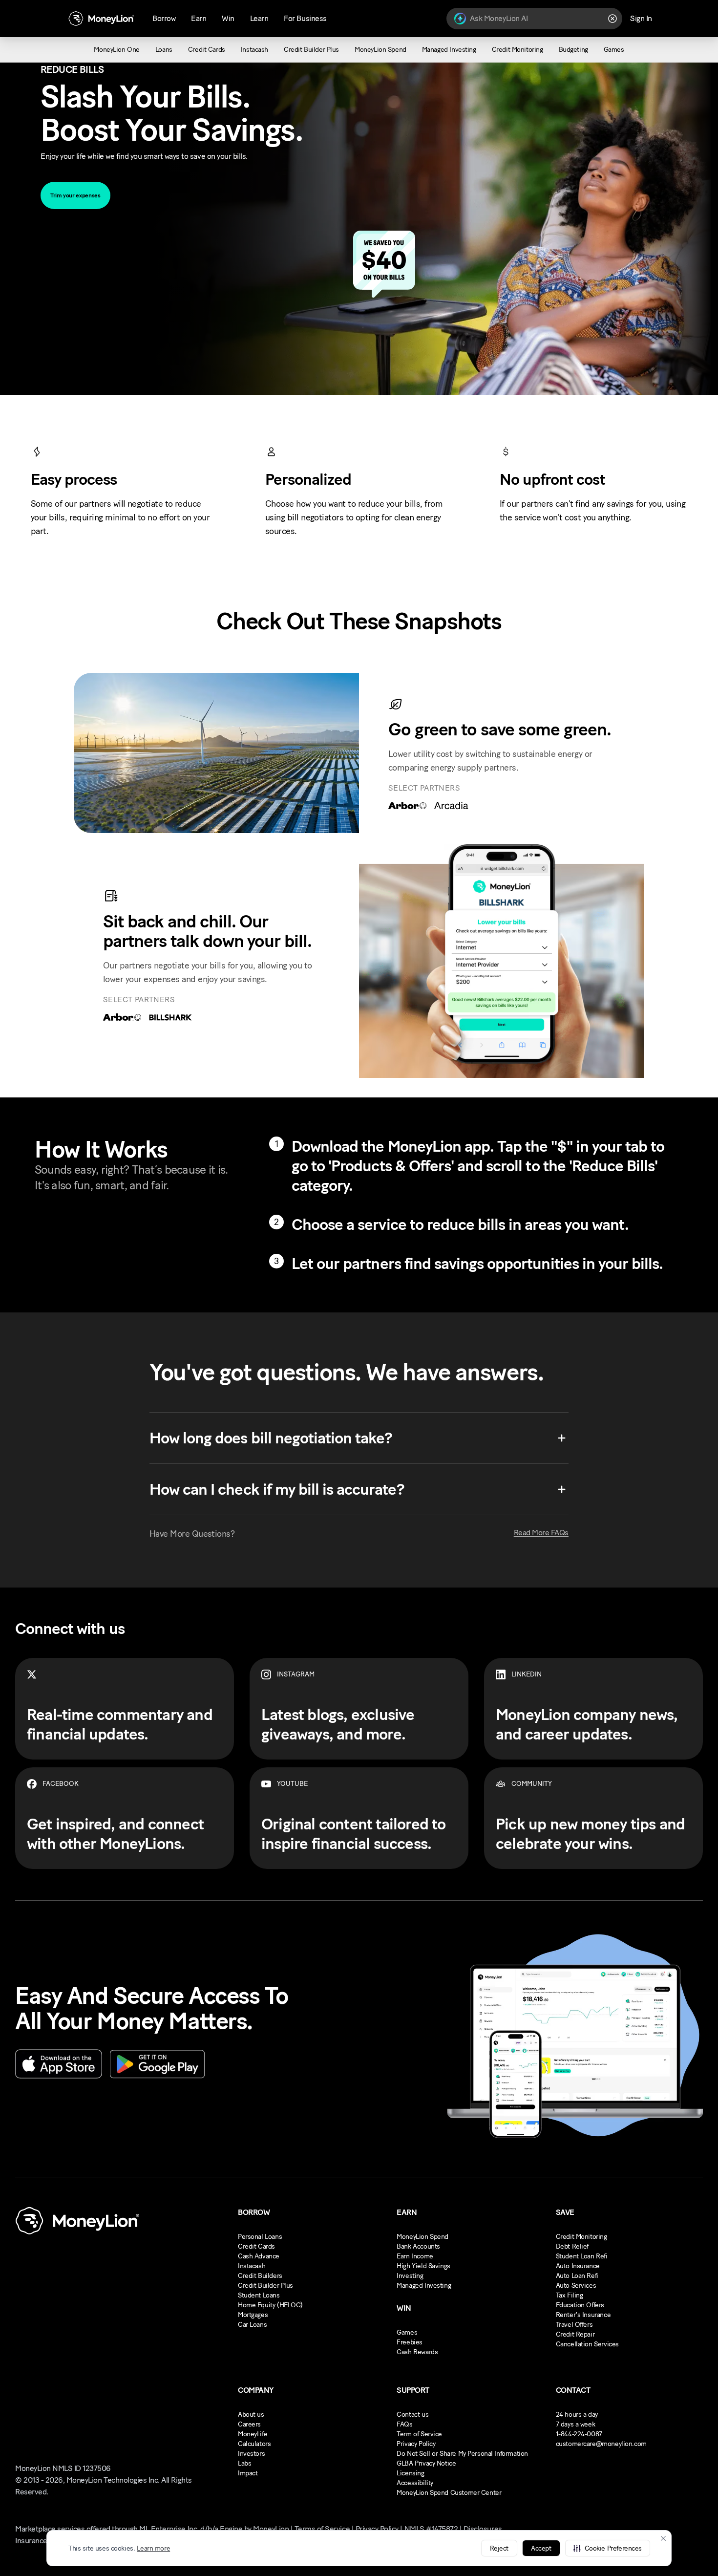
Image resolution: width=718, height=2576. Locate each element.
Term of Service (419, 2434)
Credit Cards (256, 2246)
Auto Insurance (578, 2266)
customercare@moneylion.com (601, 2444)
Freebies (410, 2342)
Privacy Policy (416, 2444)
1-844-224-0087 (579, 2434)
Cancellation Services (587, 2344)
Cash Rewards (417, 2352)
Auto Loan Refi (577, 2276)
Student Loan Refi (582, 2256)
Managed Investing (424, 2286)
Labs (244, 2463)
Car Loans (252, 2325)
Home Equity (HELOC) (270, 2305)
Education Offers (580, 2305)
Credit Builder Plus (265, 2286)
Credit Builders (260, 2276)
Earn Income (415, 2256)
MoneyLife (253, 2434)
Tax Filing (570, 2295)
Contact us (412, 2415)
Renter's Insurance (583, 2315)
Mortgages (253, 2315)
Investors (251, 2454)
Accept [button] (541, 2548)
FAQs (404, 2424)
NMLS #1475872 (431, 2529)
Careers (249, 2424)
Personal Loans (260, 2237)
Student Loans (259, 2295)
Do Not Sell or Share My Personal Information (462, 2454)
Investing (410, 2276)
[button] (608, 2548)
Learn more (153, 2548)
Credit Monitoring (581, 2237)
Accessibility (415, 2483)
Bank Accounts (418, 2246)
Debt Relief (572, 2246)
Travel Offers (574, 2325)
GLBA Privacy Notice (426, 2463)
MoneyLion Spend (422, 2237)
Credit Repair (575, 2334)
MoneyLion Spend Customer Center (449, 2493)
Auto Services (576, 2286)
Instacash (252, 2266)
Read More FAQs (541, 1533)
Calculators (254, 2444)
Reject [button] (499, 2548)
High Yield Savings (423, 2266)
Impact (248, 2473)
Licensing (410, 2473)
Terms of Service (322, 2529)
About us (251, 2415)
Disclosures (483, 2529)
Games (407, 2332)
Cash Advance (259, 2256)
